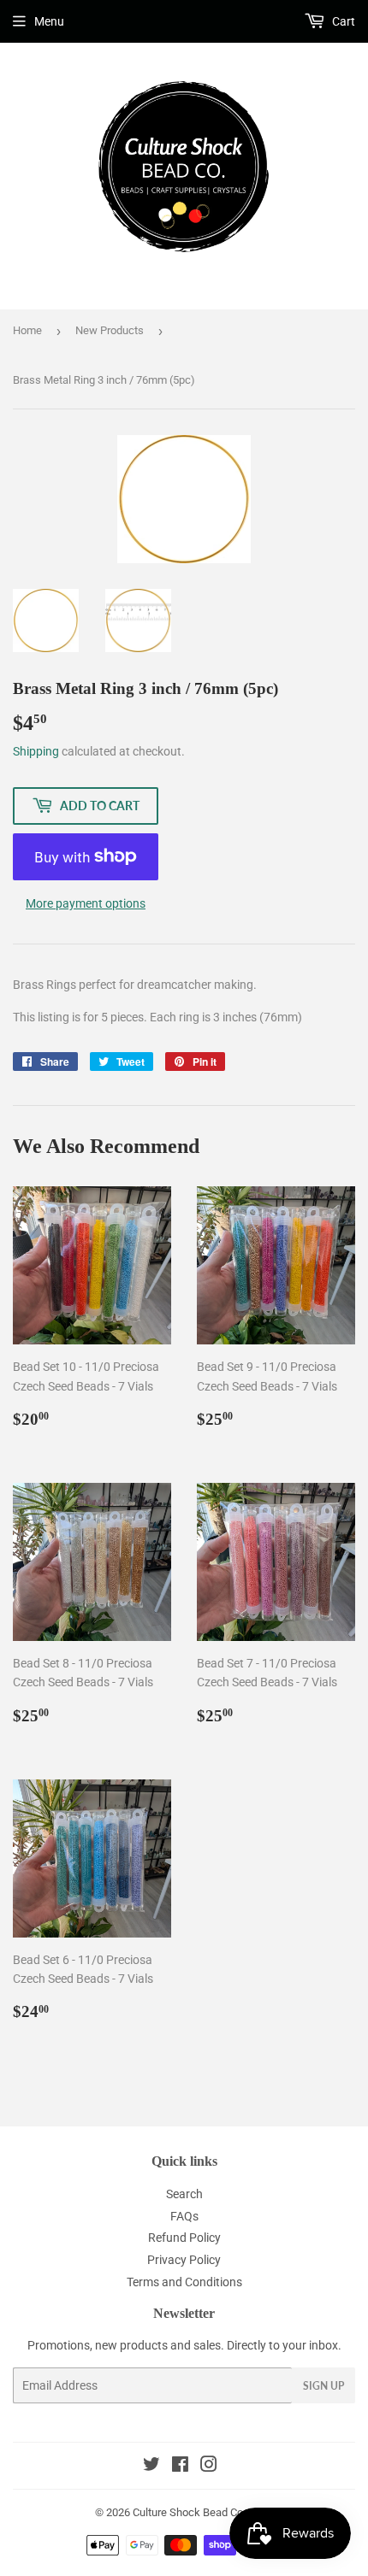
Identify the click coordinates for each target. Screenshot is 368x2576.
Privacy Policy (184, 2260)
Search (184, 2194)
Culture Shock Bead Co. (189, 2512)
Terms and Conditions (184, 2282)
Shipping (36, 751)
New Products (110, 330)
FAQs (184, 2216)
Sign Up (323, 2386)
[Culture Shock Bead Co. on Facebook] (180, 2467)
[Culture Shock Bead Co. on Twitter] (151, 2467)
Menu (49, 21)
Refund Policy (184, 2238)
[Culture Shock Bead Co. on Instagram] (209, 2467)
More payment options (86, 903)
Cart (342, 21)
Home (27, 330)
